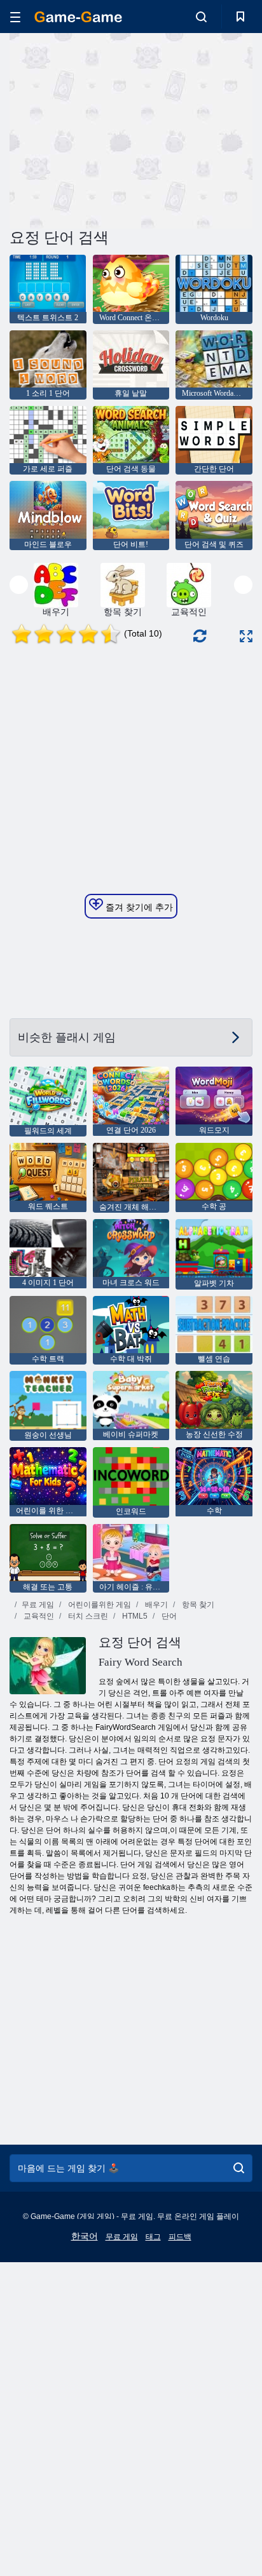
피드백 (180, 2237)
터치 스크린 (87, 1616)
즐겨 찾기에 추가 (138, 907)
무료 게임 (38, 1605)
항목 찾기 (197, 1605)
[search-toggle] (201, 17)
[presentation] (19, 585)
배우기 (155, 1605)
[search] (239, 2168)
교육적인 (38, 1616)
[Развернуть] (246, 636)
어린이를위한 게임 (99, 1605)
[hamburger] (15, 17)
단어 (168, 1616)
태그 (153, 2237)
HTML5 (134, 1616)
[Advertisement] (117, 129)
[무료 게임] (78, 17)
